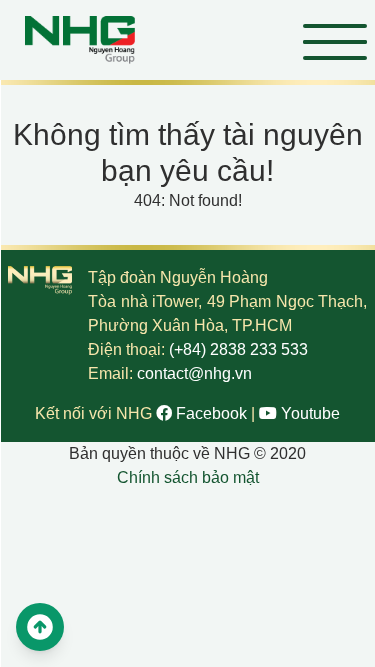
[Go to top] (40, 627)
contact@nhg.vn (194, 373)
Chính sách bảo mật (188, 477)
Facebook (211, 413)
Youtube (308, 413)
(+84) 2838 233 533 (238, 349)
